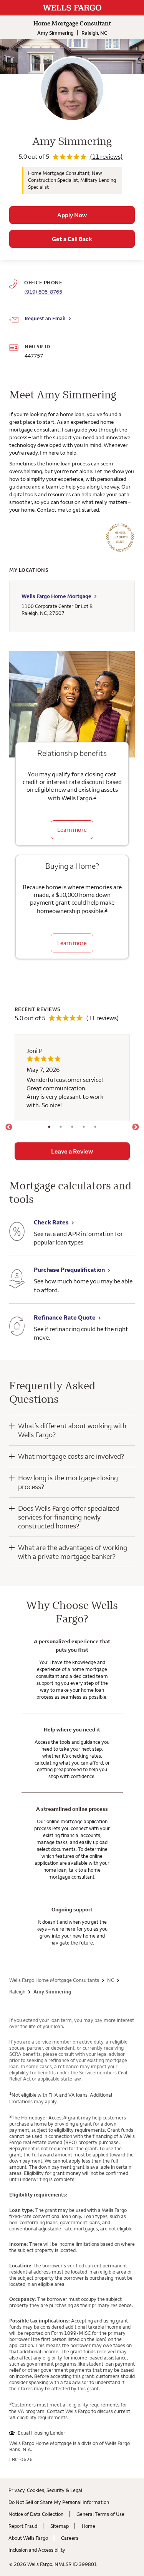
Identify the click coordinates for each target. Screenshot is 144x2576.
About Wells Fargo (28, 2538)
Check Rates (51, 1222)
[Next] (136, 1127)
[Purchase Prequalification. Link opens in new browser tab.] (17, 1280)
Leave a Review (72, 1151)
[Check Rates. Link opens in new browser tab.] (17, 1232)
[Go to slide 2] (61, 1127)
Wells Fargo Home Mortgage (56, 596)
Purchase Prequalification (69, 1270)
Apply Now (72, 215)
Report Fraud (23, 2526)
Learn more (72, 830)
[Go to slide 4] (84, 1127)
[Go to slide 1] (49, 1127)
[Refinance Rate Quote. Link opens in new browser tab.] (17, 1327)
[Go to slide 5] (95, 1127)
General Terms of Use (100, 2514)
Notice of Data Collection (36, 2514)
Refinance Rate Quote (65, 1317)
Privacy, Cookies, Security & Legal (45, 2490)
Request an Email (45, 318)
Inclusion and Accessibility (37, 2550)
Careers (70, 2538)
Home (89, 2526)
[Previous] (9, 1127)
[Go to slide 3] (72, 1127)
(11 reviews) (106, 156)
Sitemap (60, 2526)
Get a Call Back (72, 239)
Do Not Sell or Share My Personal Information (59, 2502)
